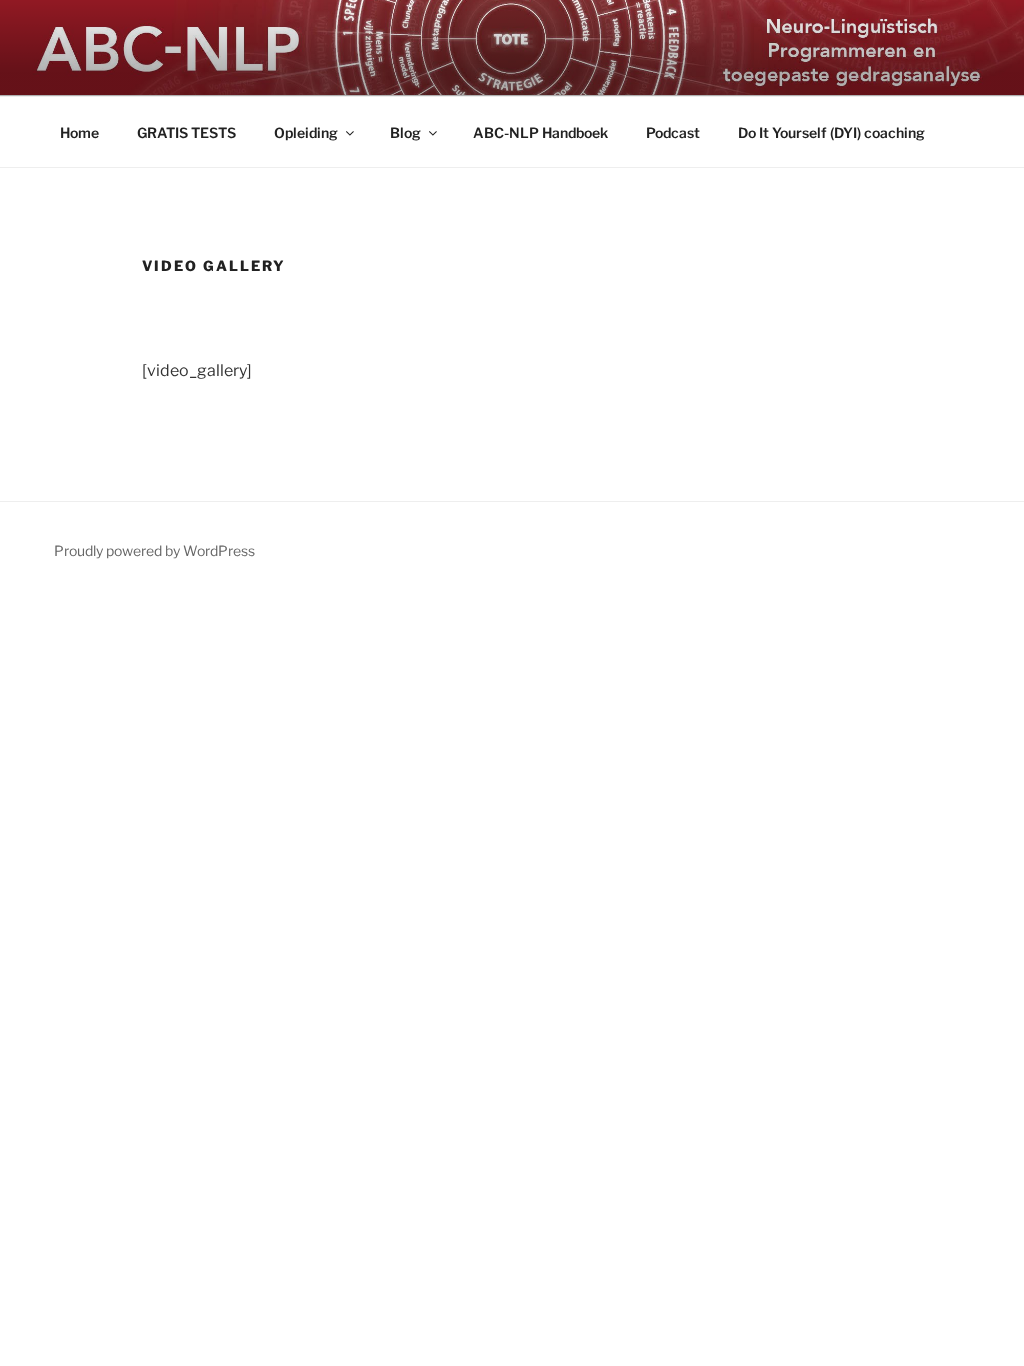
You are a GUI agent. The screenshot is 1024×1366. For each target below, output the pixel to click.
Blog (405, 132)
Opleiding (306, 132)
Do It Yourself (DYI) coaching (831, 132)
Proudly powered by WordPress (154, 550)
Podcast (673, 132)
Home (79, 132)
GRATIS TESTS (186, 132)
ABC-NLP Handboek (540, 132)
